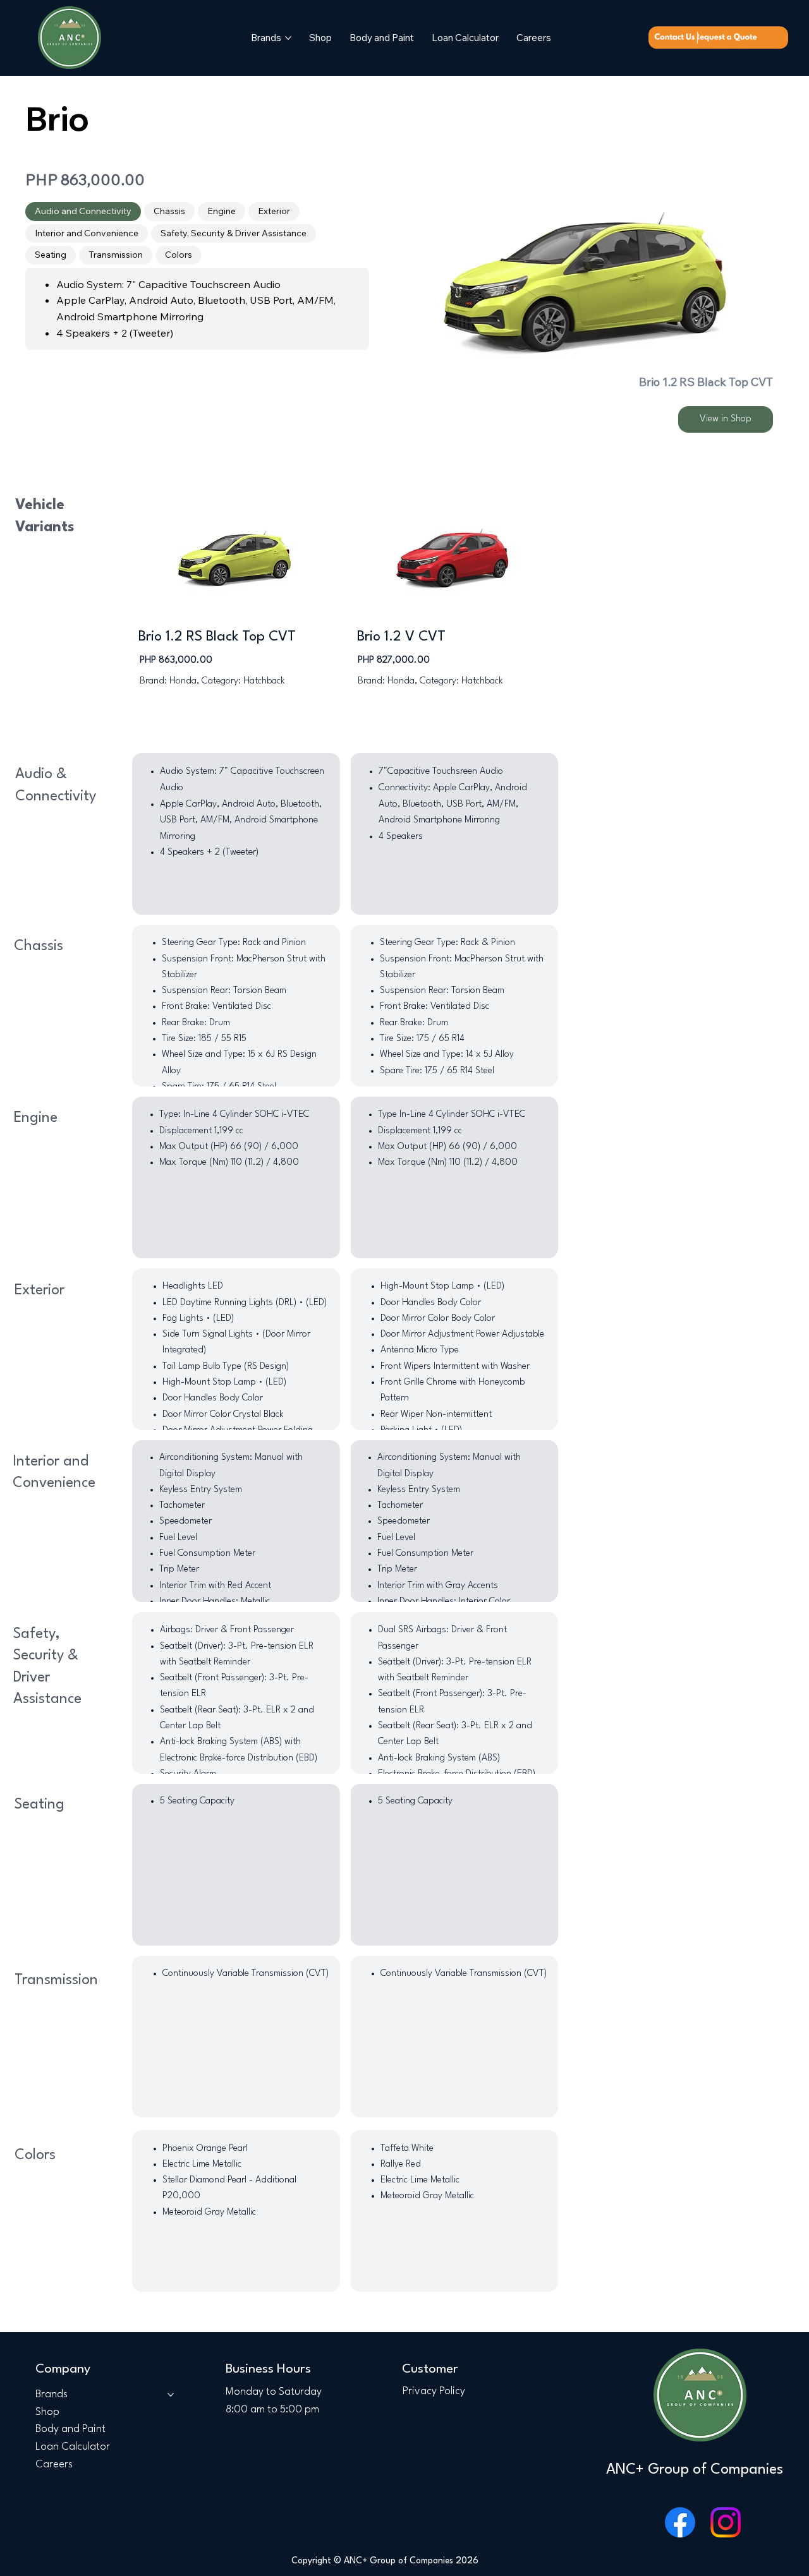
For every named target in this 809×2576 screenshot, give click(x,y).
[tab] (83, 212)
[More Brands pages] (288, 38)
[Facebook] (680, 2522)
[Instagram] (726, 2522)
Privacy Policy (434, 2391)
